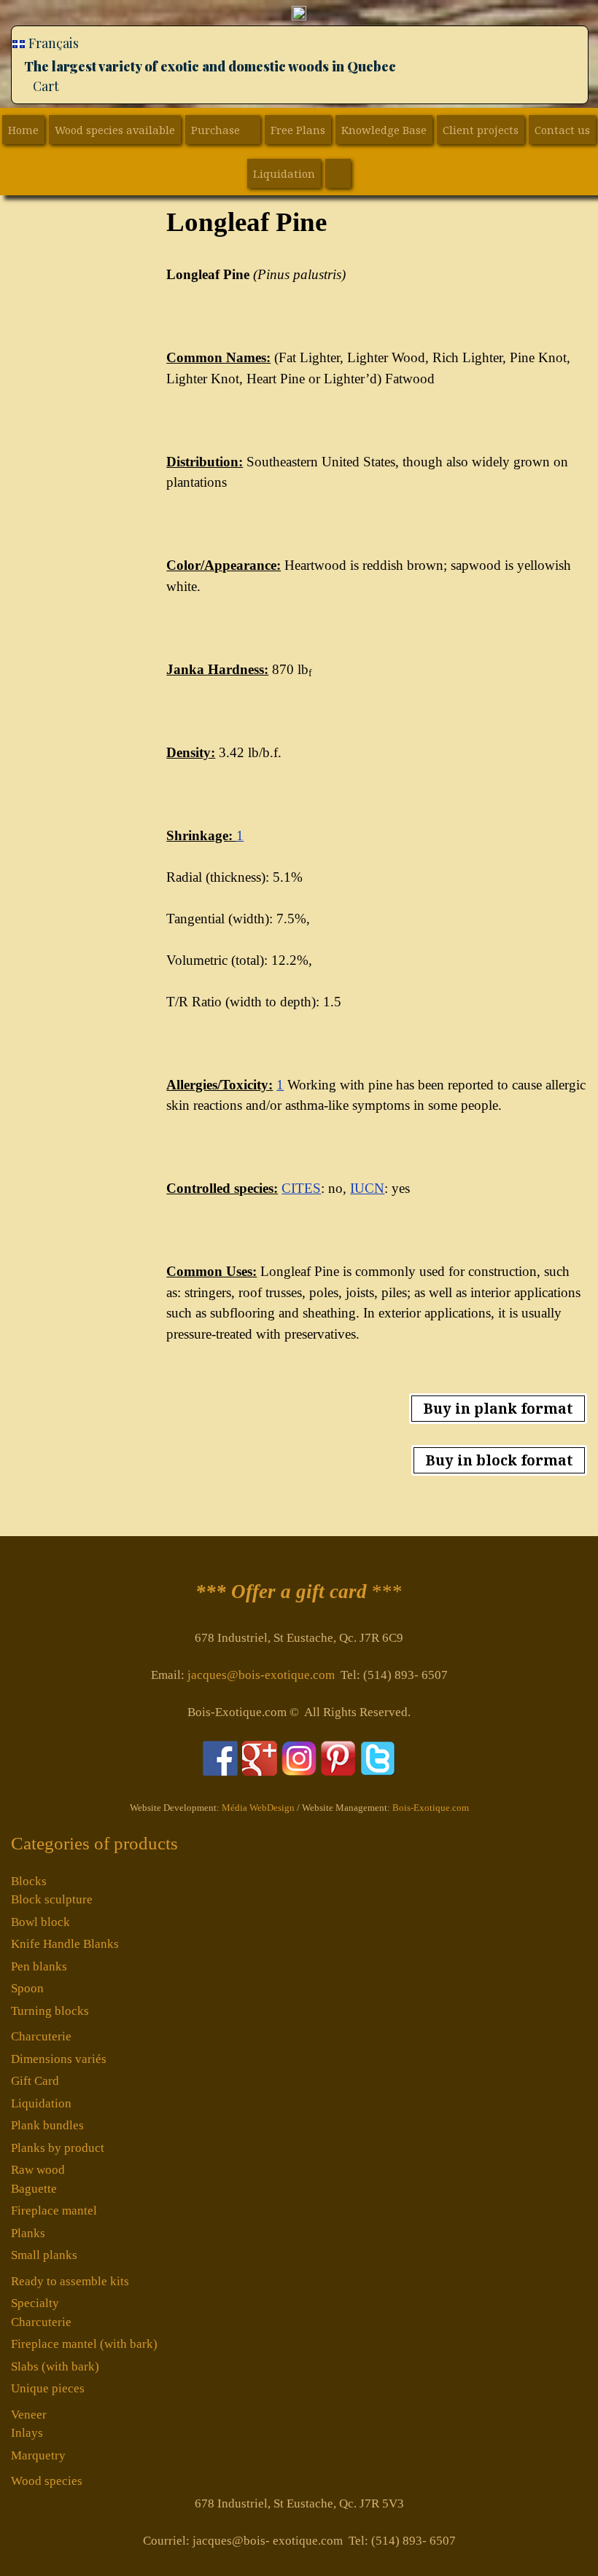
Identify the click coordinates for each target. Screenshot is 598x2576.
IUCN (367, 1188)
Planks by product (58, 2148)
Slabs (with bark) (55, 2366)
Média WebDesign (258, 1808)
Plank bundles (47, 2125)
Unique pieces (48, 2388)
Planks (28, 2233)
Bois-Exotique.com (431, 1808)
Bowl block (40, 1922)
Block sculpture (52, 1899)
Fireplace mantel (54, 2211)
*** (299, 1592)
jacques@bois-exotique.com (261, 1675)
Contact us (562, 130)
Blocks (29, 1881)
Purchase (215, 130)
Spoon (27, 1988)
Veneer (29, 2415)
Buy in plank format (498, 1409)
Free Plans (298, 130)
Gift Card (35, 2081)
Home (23, 130)
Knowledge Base (384, 130)
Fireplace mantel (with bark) (84, 2344)
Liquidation (284, 173)
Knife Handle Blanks (65, 1944)
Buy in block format (499, 1460)
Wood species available (115, 130)
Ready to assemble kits (70, 2281)
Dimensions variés (59, 2059)
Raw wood (38, 2170)
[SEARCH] (338, 173)
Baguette (34, 2189)
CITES (301, 1188)
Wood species (47, 2481)
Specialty (35, 2303)
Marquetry (38, 2455)
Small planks (44, 2255)
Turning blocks (50, 2011)
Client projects (481, 130)
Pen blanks (39, 1966)
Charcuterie (41, 2036)
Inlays (27, 2433)
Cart (46, 86)
